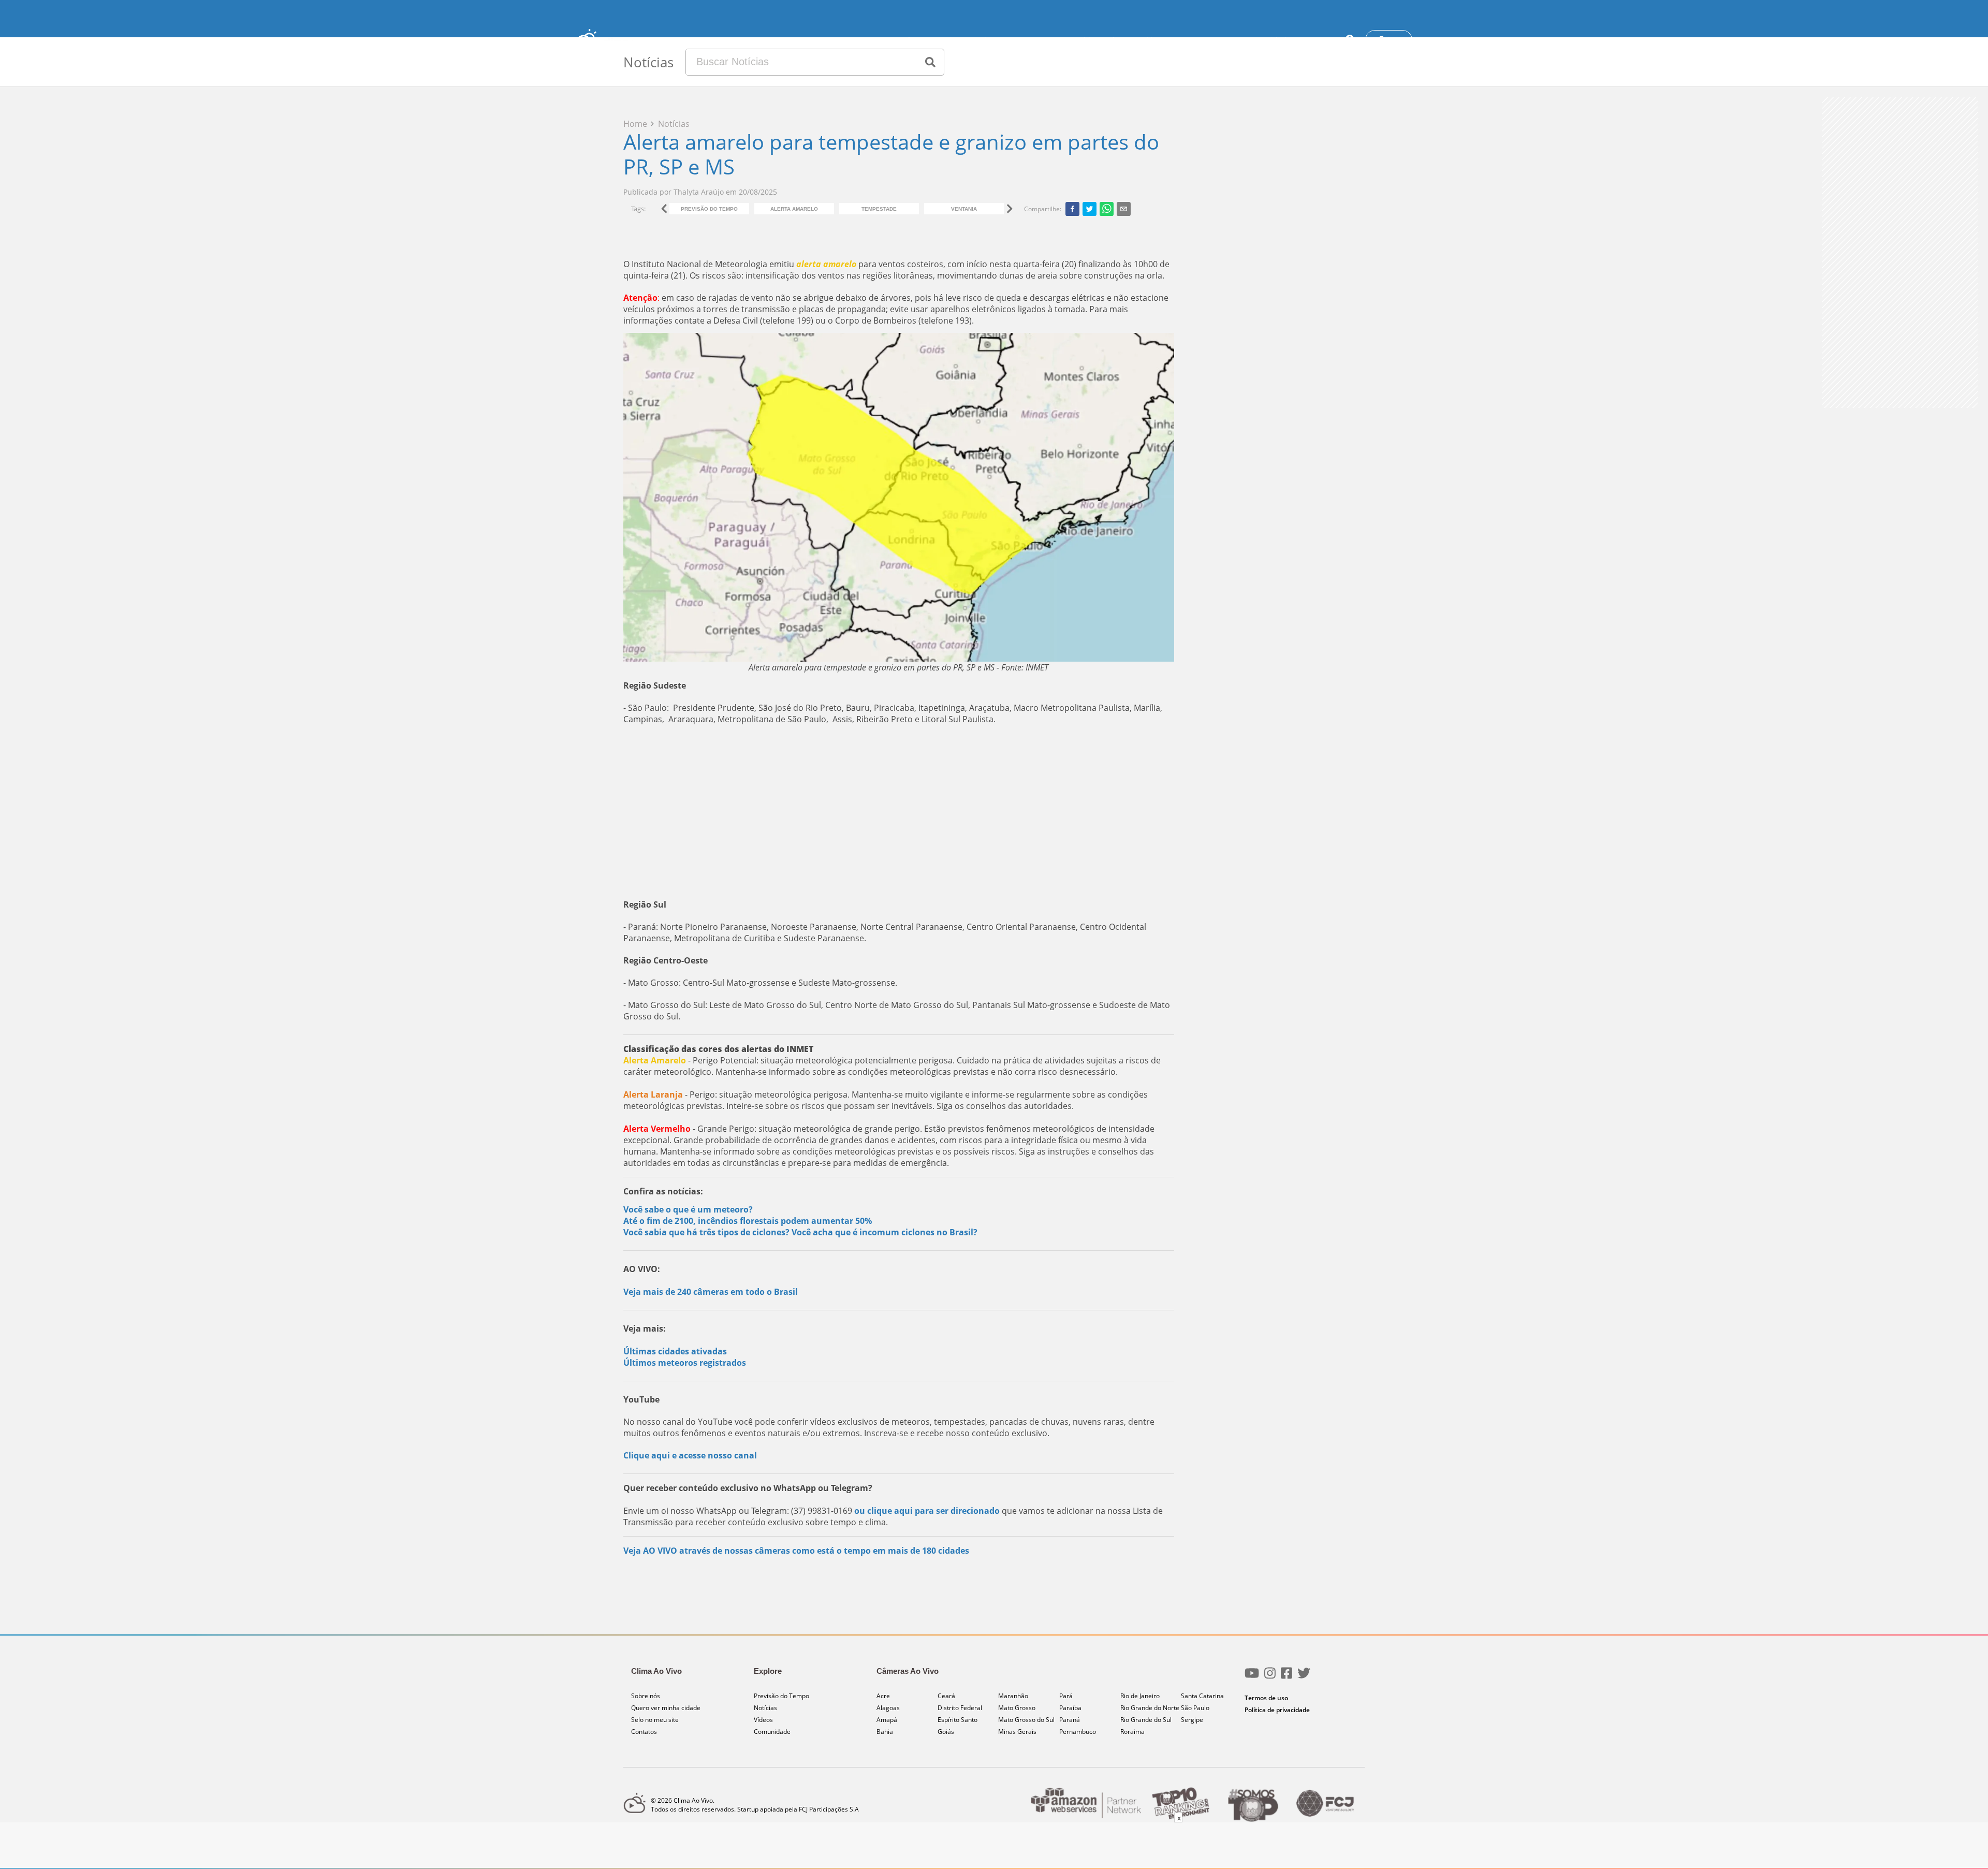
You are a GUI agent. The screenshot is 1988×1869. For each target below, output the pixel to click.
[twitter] (1090, 209)
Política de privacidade (1277, 1710)
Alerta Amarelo (794, 209)
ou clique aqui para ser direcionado (927, 1511)
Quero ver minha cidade (666, 1708)
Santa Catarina (1202, 1696)
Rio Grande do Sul (1146, 1720)
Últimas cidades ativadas (675, 1351)
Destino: (990, 40)
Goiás (946, 1732)
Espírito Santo (958, 1720)
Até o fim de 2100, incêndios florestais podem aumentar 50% (748, 1221)
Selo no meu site (655, 1720)
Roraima (1132, 1732)
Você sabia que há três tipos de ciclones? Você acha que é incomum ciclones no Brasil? (800, 1232)
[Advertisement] (899, 812)
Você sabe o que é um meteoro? (688, 1209)
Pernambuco (1078, 1732)
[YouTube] (1252, 1677)
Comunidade (1268, 40)
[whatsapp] (1107, 209)
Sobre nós (646, 1696)
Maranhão (1013, 1696)
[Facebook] (1287, 1677)
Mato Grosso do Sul (1026, 1720)
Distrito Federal (960, 1708)
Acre (883, 1696)
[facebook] (1072, 209)
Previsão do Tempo (1205, 40)
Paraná (1070, 1720)
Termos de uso (1266, 1698)
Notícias (1085, 40)
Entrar (1389, 39)
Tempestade (879, 209)
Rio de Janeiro (1140, 1696)
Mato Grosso (1017, 1708)
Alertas (1120, 40)
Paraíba (1070, 1708)
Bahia (885, 1732)
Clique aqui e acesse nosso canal (690, 1455)
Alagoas (888, 1708)
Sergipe (1192, 1720)
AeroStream (1041, 40)
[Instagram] (1270, 1677)
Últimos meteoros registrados (685, 1363)
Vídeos (1153, 40)
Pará (1066, 1696)
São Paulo (1195, 1708)
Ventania (964, 209)
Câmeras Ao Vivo (931, 40)
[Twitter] (1304, 1677)
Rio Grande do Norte (1150, 1708)
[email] (1124, 209)
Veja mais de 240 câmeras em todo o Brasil (711, 1292)
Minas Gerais (1017, 1732)
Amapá (887, 1720)
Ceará (946, 1696)
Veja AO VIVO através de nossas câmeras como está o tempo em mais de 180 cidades (796, 1551)
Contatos (1315, 40)
